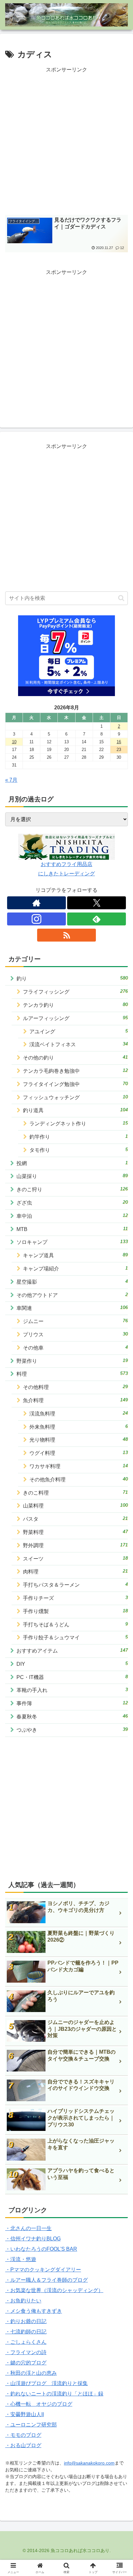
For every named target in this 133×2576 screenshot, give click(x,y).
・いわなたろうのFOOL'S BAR (41, 2249)
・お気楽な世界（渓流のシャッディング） (54, 2290)
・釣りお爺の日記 (26, 2321)
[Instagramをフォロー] (36, 919)
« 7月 (11, 780)
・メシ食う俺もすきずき (34, 2311)
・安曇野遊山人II (25, 2414)
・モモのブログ (23, 2435)
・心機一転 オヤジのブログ (39, 2404)
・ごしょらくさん (26, 2342)
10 (14, 742)
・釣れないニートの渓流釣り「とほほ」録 (54, 2394)
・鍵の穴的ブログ (26, 2363)
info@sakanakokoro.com (89, 2463)
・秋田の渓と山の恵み (31, 2373)
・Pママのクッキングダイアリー (43, 2270)
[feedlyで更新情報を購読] (97, 919)
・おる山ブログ (23, 2445)
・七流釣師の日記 (26, 2332)
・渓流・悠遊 (21, 2259)
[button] (121, 598)
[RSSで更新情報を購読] (66, 935)
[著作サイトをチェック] (36, 903)
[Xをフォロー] (97, 903)
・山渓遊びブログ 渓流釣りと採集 (46, 2383)
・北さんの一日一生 (28, 2228)
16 (119, 742)
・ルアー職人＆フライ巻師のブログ (46, 2280)
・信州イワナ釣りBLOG (33, 2239)
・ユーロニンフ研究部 (31, 2425)
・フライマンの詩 (26, 2352)
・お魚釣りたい (23, 2301)
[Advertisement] (66, 141)
